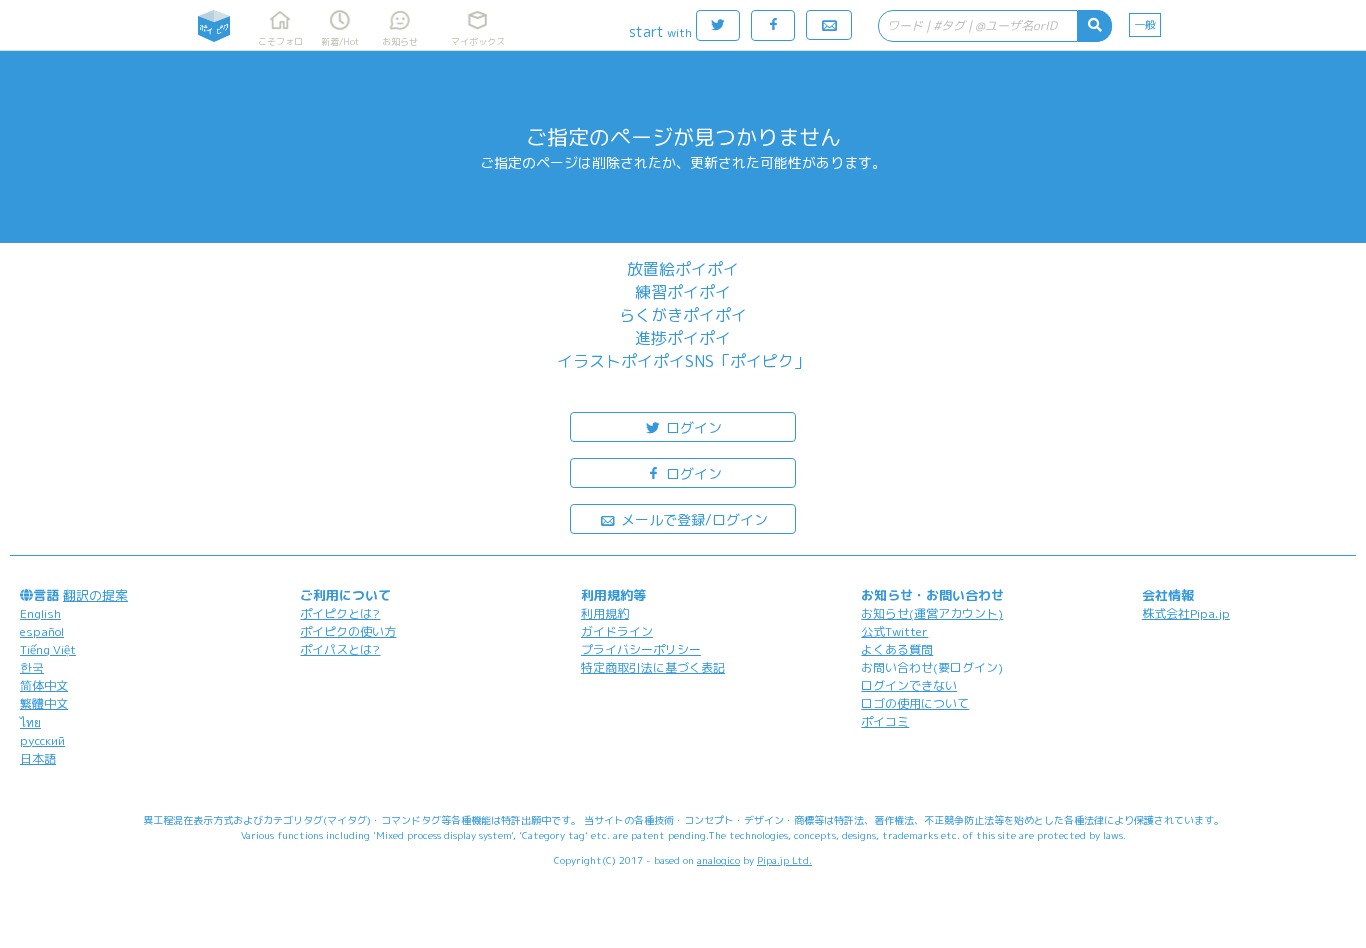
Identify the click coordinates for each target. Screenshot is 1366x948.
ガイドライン (617, 631)
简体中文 (44, 685)
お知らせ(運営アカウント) (932, 613)
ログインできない (909, 685)
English (40, 613)
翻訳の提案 (95, 595)
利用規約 (605, 613)
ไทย (30, 722)
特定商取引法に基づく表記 (653, 667)
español (42, 631)
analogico (718, 860)
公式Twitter (894, 631)
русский (42, 740)
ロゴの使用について (915, 703)
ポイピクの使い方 (348, 631)
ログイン (692, 427)
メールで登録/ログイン (692, 519)
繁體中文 (44, 703)
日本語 (38, 758)
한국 (32, 667)
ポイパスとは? (340, 649)
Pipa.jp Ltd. (784, 860)
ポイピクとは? (340, 613)
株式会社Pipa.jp (1186, 613)
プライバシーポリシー (641, 649)
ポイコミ (885, 721)
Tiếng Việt (48, 649)
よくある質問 (897, 649)
